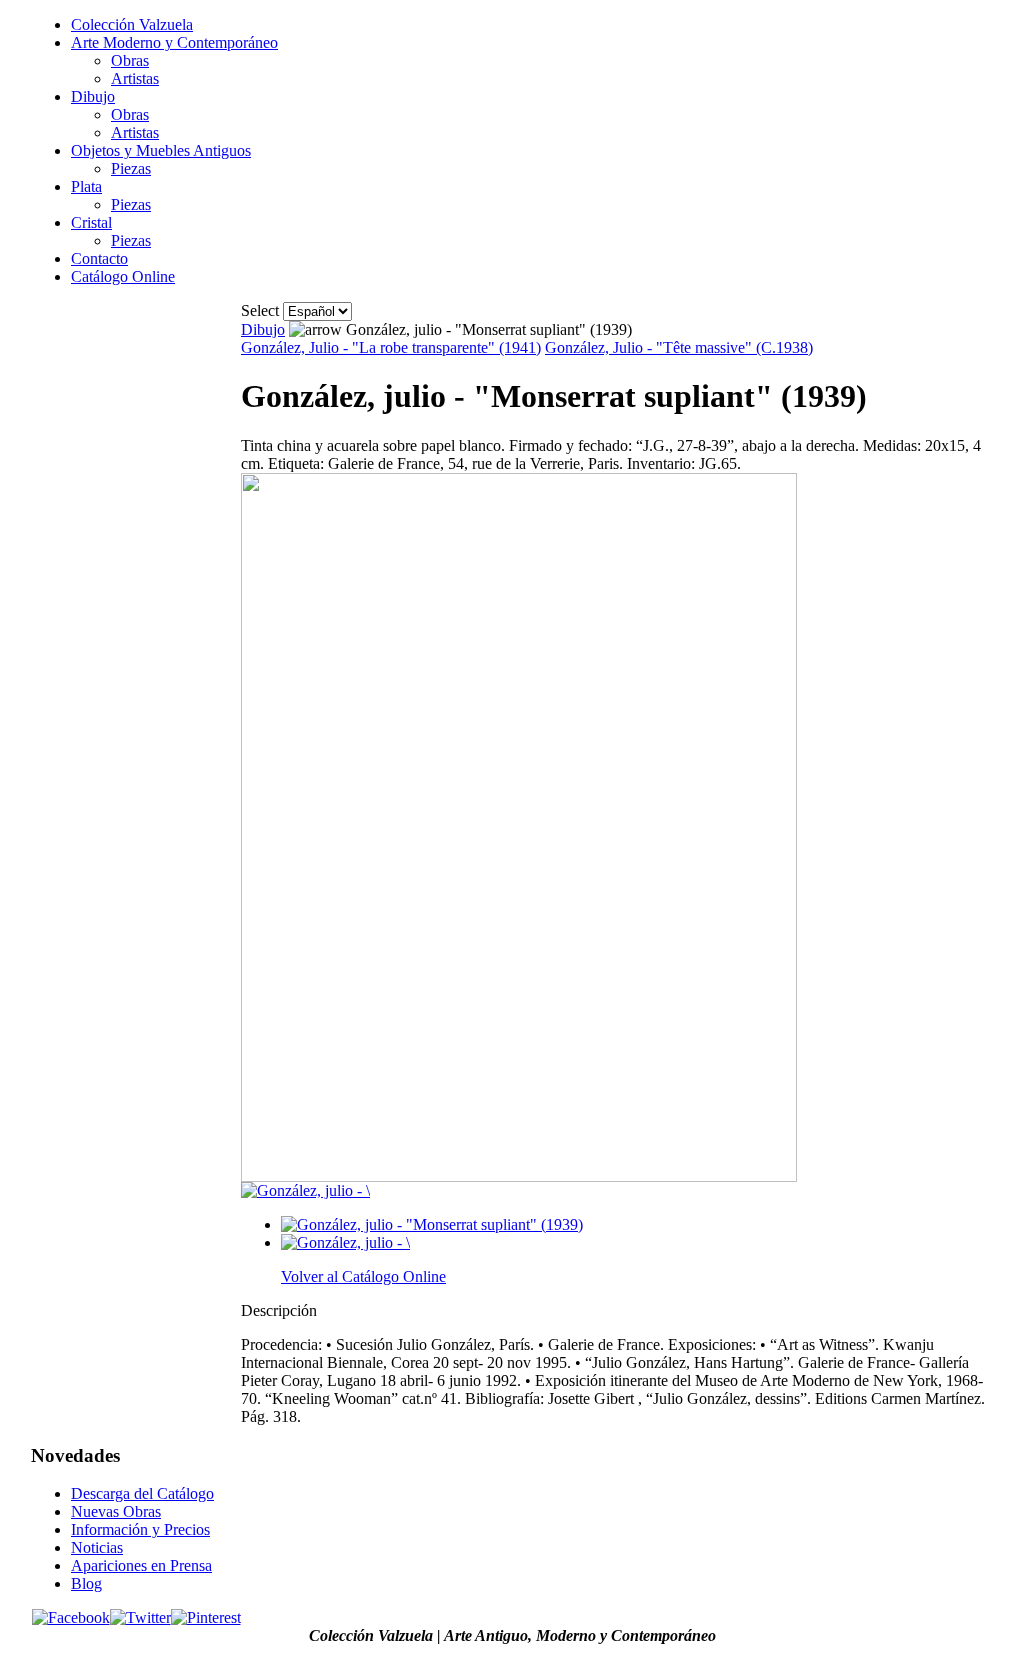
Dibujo (263, 329)
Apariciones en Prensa (141, 1565)
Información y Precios (140, 1529)
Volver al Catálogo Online (363, 1276)
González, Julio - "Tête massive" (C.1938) (679, 347)
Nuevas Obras (116, 1511)
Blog (86, 1583)
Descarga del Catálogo (142, 1493)
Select (260, 310)
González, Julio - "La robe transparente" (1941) (391, 347)
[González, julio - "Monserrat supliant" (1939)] (519, 1176)
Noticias (97, 1547)
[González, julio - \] (305, 1190)
